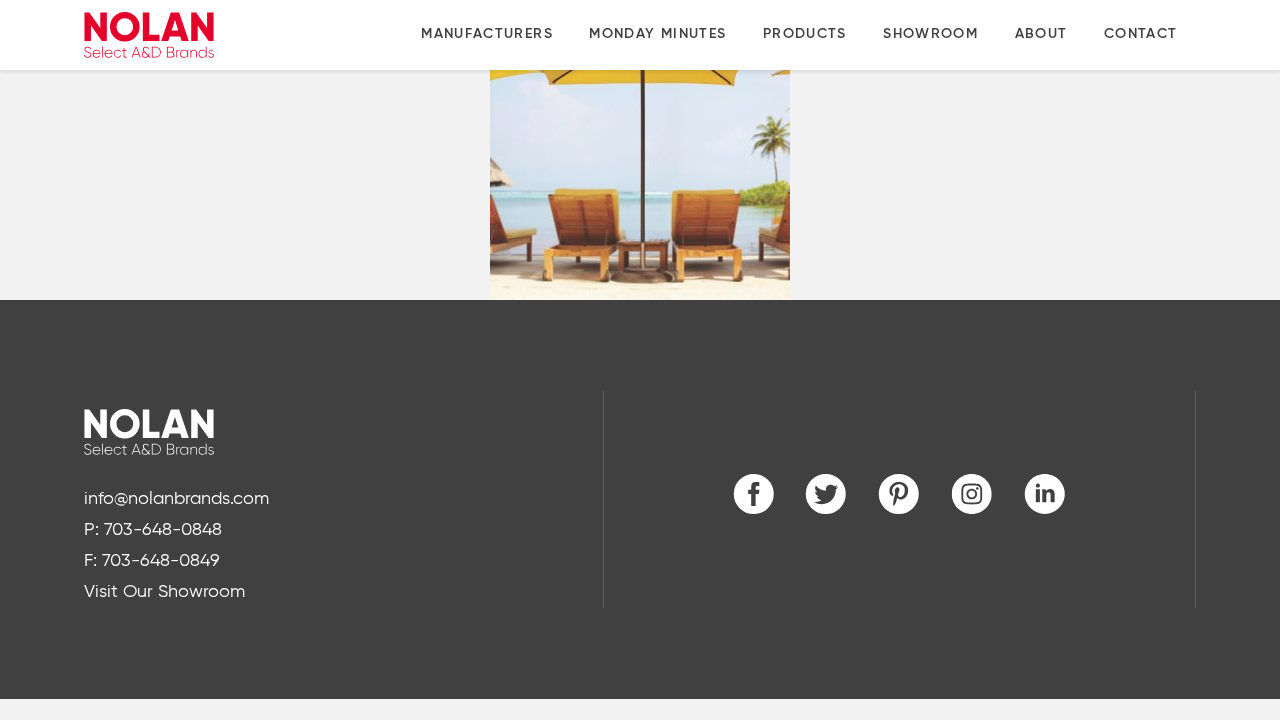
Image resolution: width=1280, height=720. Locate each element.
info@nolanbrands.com (176, 499)
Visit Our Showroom (164, 592)
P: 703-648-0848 (153, 530)
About (1041, 34)
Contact (1141, 34)
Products (805, 34)
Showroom (930, 34)
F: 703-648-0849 (152, 561)
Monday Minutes (657, 34)
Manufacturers (487, 34)
